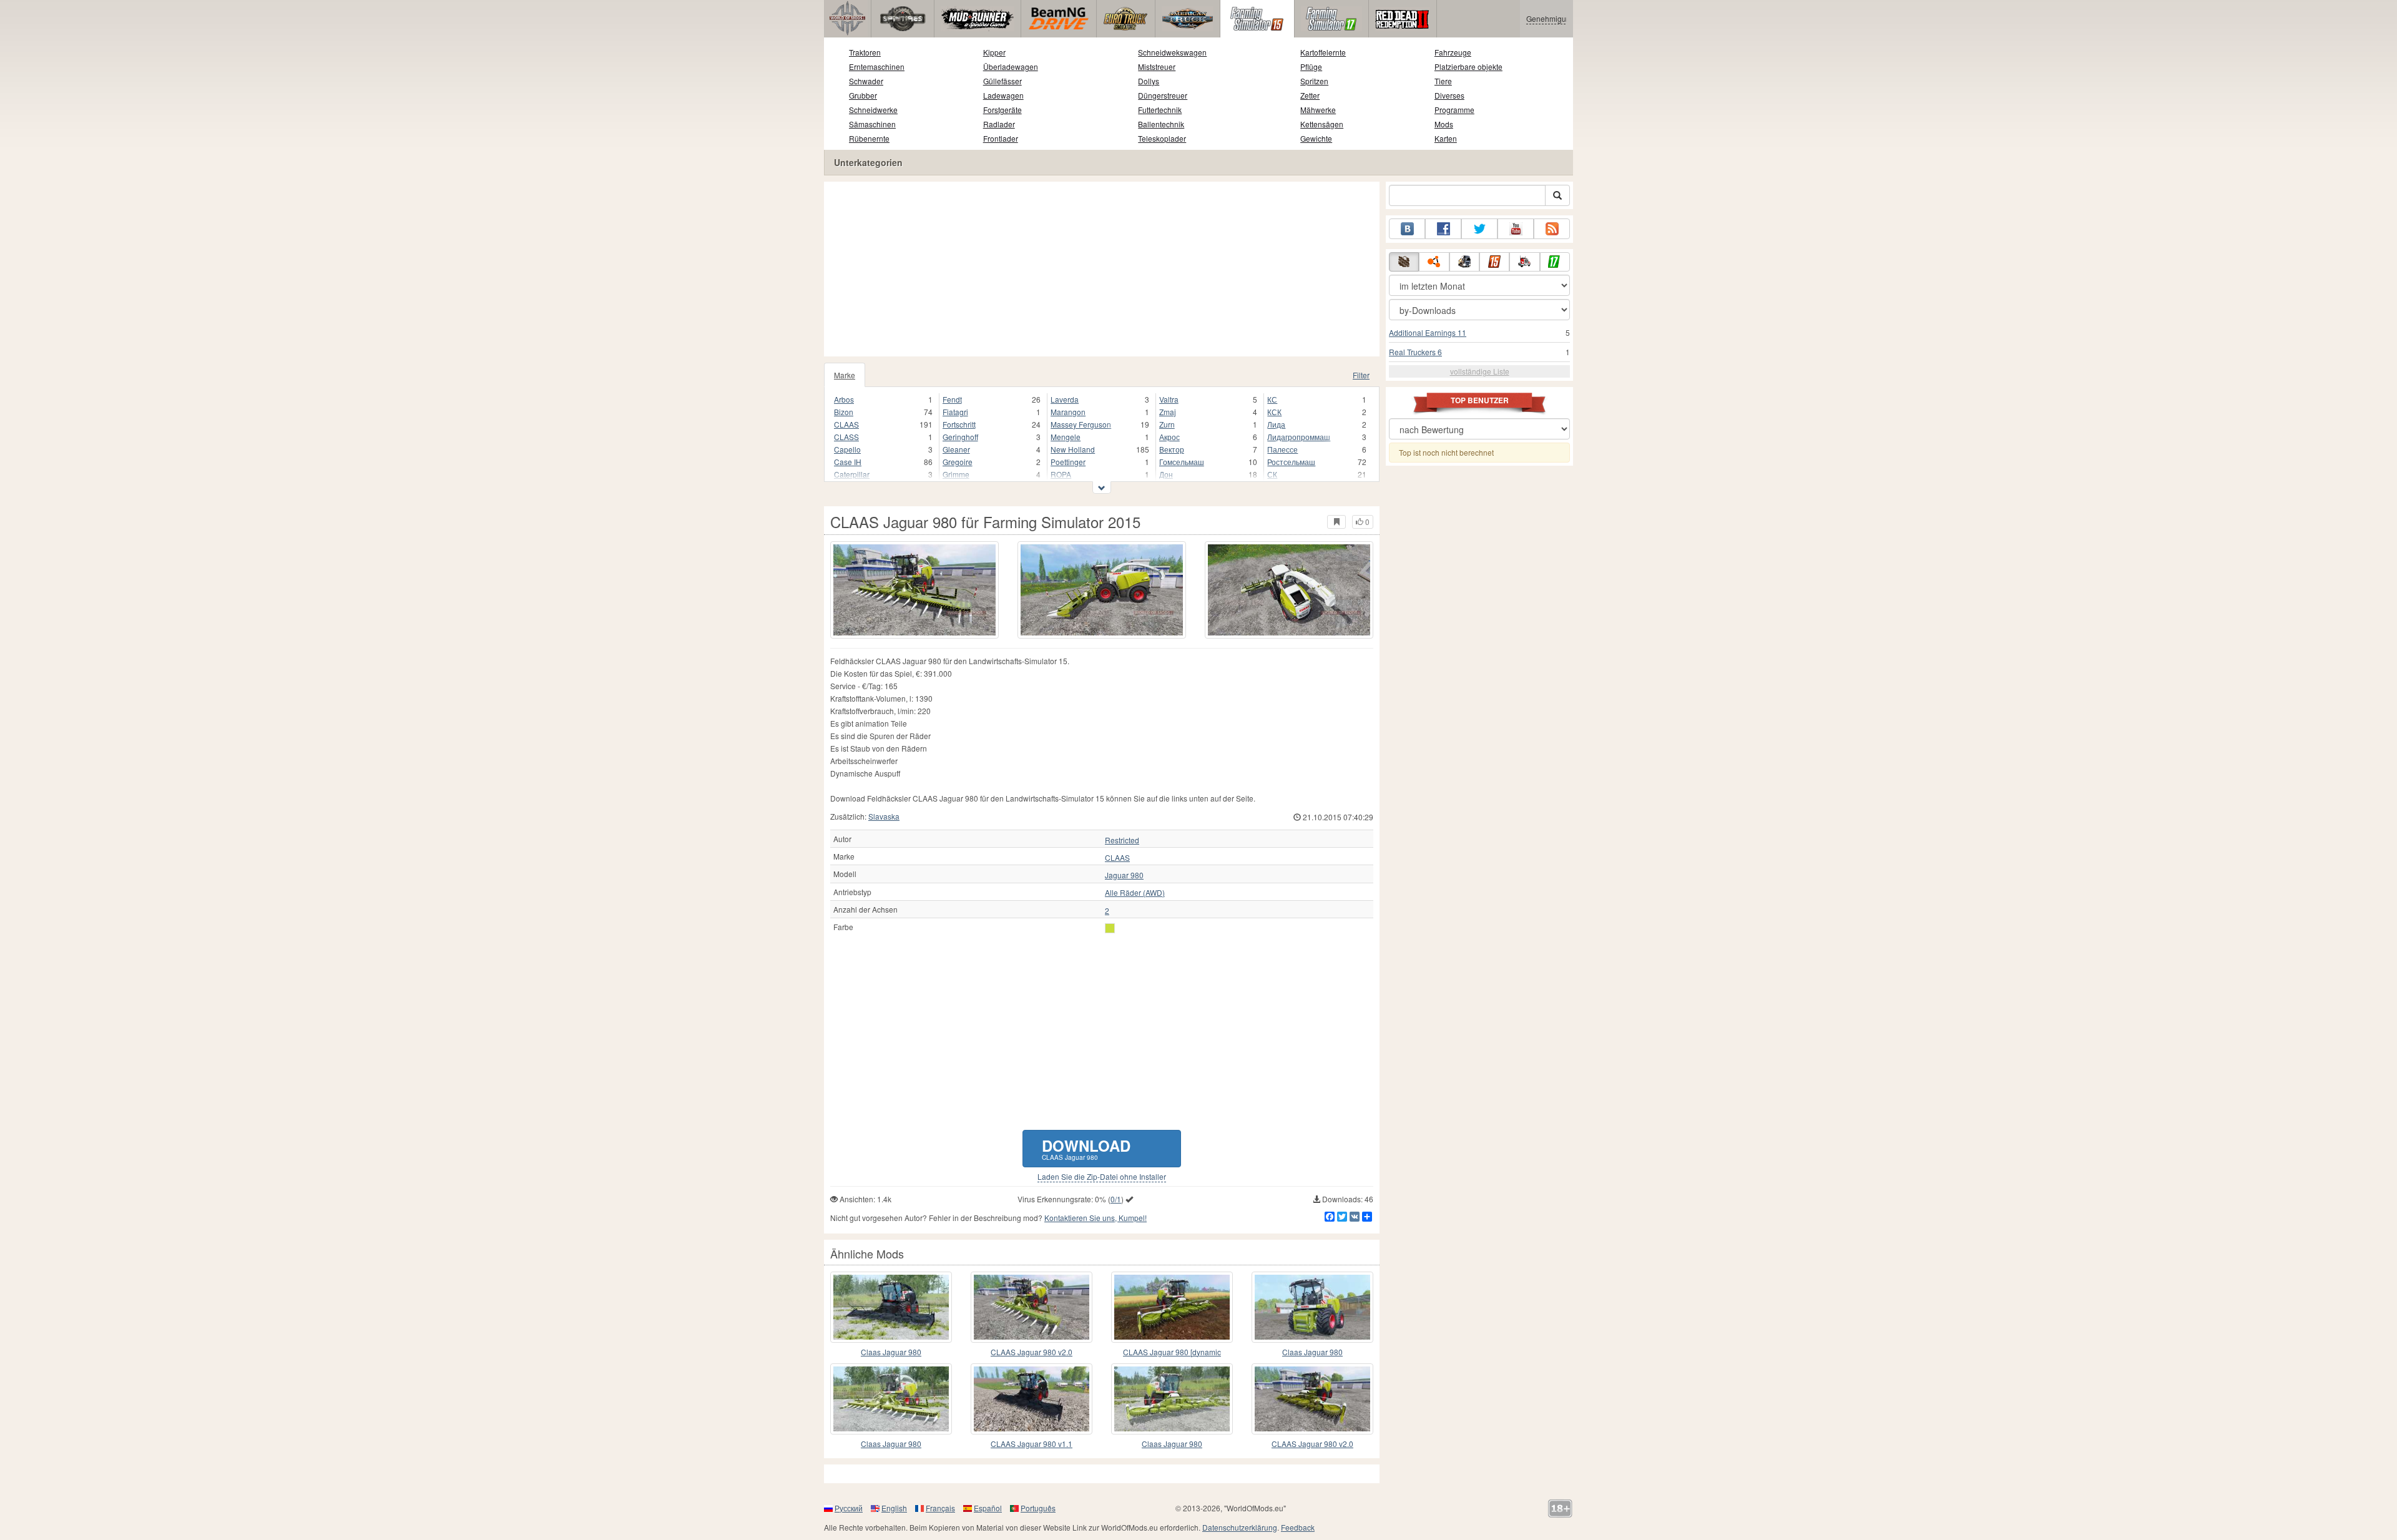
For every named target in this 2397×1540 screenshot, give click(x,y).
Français (940, 1508)
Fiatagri (955, 412)
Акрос (1169, 437)
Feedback (1298, 1527)
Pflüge (1311, 66)
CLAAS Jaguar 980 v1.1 (1032, 1444)
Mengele (1066, 437)
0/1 (1116, 1199)
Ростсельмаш (1291, 462)
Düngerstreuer (1163, 95)
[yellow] (1110, 928)
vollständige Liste (1480, 371)
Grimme (956, 474)
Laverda (1065, 399)
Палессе (1282, 449)
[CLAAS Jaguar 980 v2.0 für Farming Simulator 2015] (1032, 1307)
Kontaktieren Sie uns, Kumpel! (1096, 1218)
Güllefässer (1002, 81)
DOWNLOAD (1086, 1148)
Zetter (1310, 95)
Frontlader (1001, 138)
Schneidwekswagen (1172, 52)
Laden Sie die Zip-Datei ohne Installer (1102, 1177)
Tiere (1443, 81)
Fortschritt (959, 424)
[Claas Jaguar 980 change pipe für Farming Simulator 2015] (1172, 1399)
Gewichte (1316, 138)
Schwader (866, 81)
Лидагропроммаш (1299, 437)
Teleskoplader (1162, 138)
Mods (1444, 124)
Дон (1166, 474)
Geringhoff (960, 437)
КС (1272, 399)
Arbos (844, 399)
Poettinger (1068, 462)
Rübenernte (869, 138)
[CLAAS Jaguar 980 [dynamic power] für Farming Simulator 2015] (1172, 1307)
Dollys (1149, 81)
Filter (1361, 375)
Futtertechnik (1160, 110)
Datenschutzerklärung (1240, 1527)
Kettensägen (1322, 124)
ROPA (1061, 474)
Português (1038, 1508)
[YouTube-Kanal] (1516, 229)
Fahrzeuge (1453, 52)
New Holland (1073, 449)
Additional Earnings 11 (1428, 332)
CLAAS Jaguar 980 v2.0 (1032, 1352)
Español (988, 1508)
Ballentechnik (1161, 124)
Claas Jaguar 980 (891, 1352)
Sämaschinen (872, 124)
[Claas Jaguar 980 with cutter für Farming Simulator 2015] (1312, 1307)
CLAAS (846, 424)
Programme (1454, 110)
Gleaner (956, 449)
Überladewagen (1011, 66)
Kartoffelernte (1323, 52)
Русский (849, 1508)
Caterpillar (852, 474)
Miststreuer (1157, 66)
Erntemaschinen (877, 66)
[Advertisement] (1102, 269)
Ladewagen (1003, 95)
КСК (1274, 412)
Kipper (994, 52)
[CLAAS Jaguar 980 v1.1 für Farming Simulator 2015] (1032, 1399)
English (894, 1508)
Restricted (1122, 840)
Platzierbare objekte (1468, 66)
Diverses (1449, 95)
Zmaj (1168, 412)
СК (1272, 474)
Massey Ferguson (1081, 424)
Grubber (863, 95)
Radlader (999, 124)
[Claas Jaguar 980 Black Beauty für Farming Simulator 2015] (891, 1307)
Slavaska (884, 816)
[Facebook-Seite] (1443, 229)
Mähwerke (1318, 110)
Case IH (848, 462)
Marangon (1068, 412)
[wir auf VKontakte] (1407, 229)
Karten (1446, 138)
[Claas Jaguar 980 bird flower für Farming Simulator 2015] (891, 1399)
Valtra (1169, 399)
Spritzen (1314, 81)
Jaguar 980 (1124, 875)
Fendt (952, 399)
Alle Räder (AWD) (1135, 893)
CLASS (846, 437)
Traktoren (865, 52)
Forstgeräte (1002, 110)
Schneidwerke (873, 110)
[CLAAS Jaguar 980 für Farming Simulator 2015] (914, 590)
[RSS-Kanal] (1552, 229)
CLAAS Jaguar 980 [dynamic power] (1172, 1352)
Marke (845, 375)
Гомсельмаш (1182, 462)
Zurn (1167, 424)
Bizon (844, 412)
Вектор (1172, 449)
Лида (1276, 424)
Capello (847, 449)
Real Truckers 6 (1415, 352)
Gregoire (958, 462)
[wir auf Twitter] (1479, 229)
